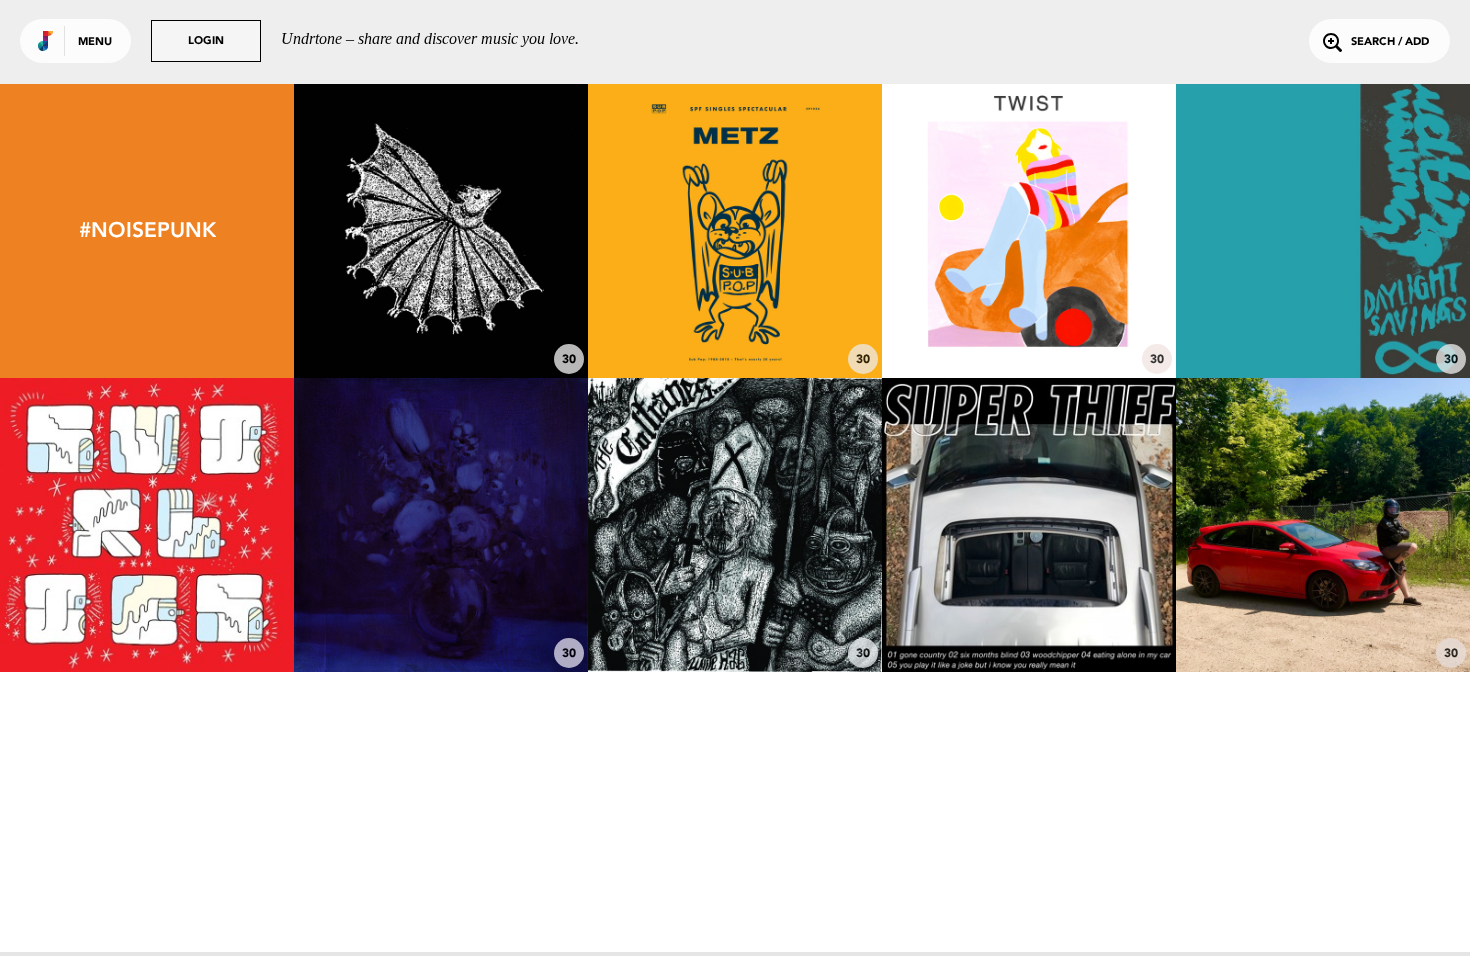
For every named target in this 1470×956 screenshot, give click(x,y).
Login (206, 41)
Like (379, 230)
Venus (1029, 323)
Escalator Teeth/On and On (735, 323)
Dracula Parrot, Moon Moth (441, 323)
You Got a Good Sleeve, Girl (1323, 617)
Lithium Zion (441, 617)
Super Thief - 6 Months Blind (1029, 617)
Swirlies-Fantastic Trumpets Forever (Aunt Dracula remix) (147, 607)
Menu (95, 42)
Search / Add (1390, 42)
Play (440, 230)
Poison (1323, 323)
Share (502, 230)
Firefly (735, 617)
